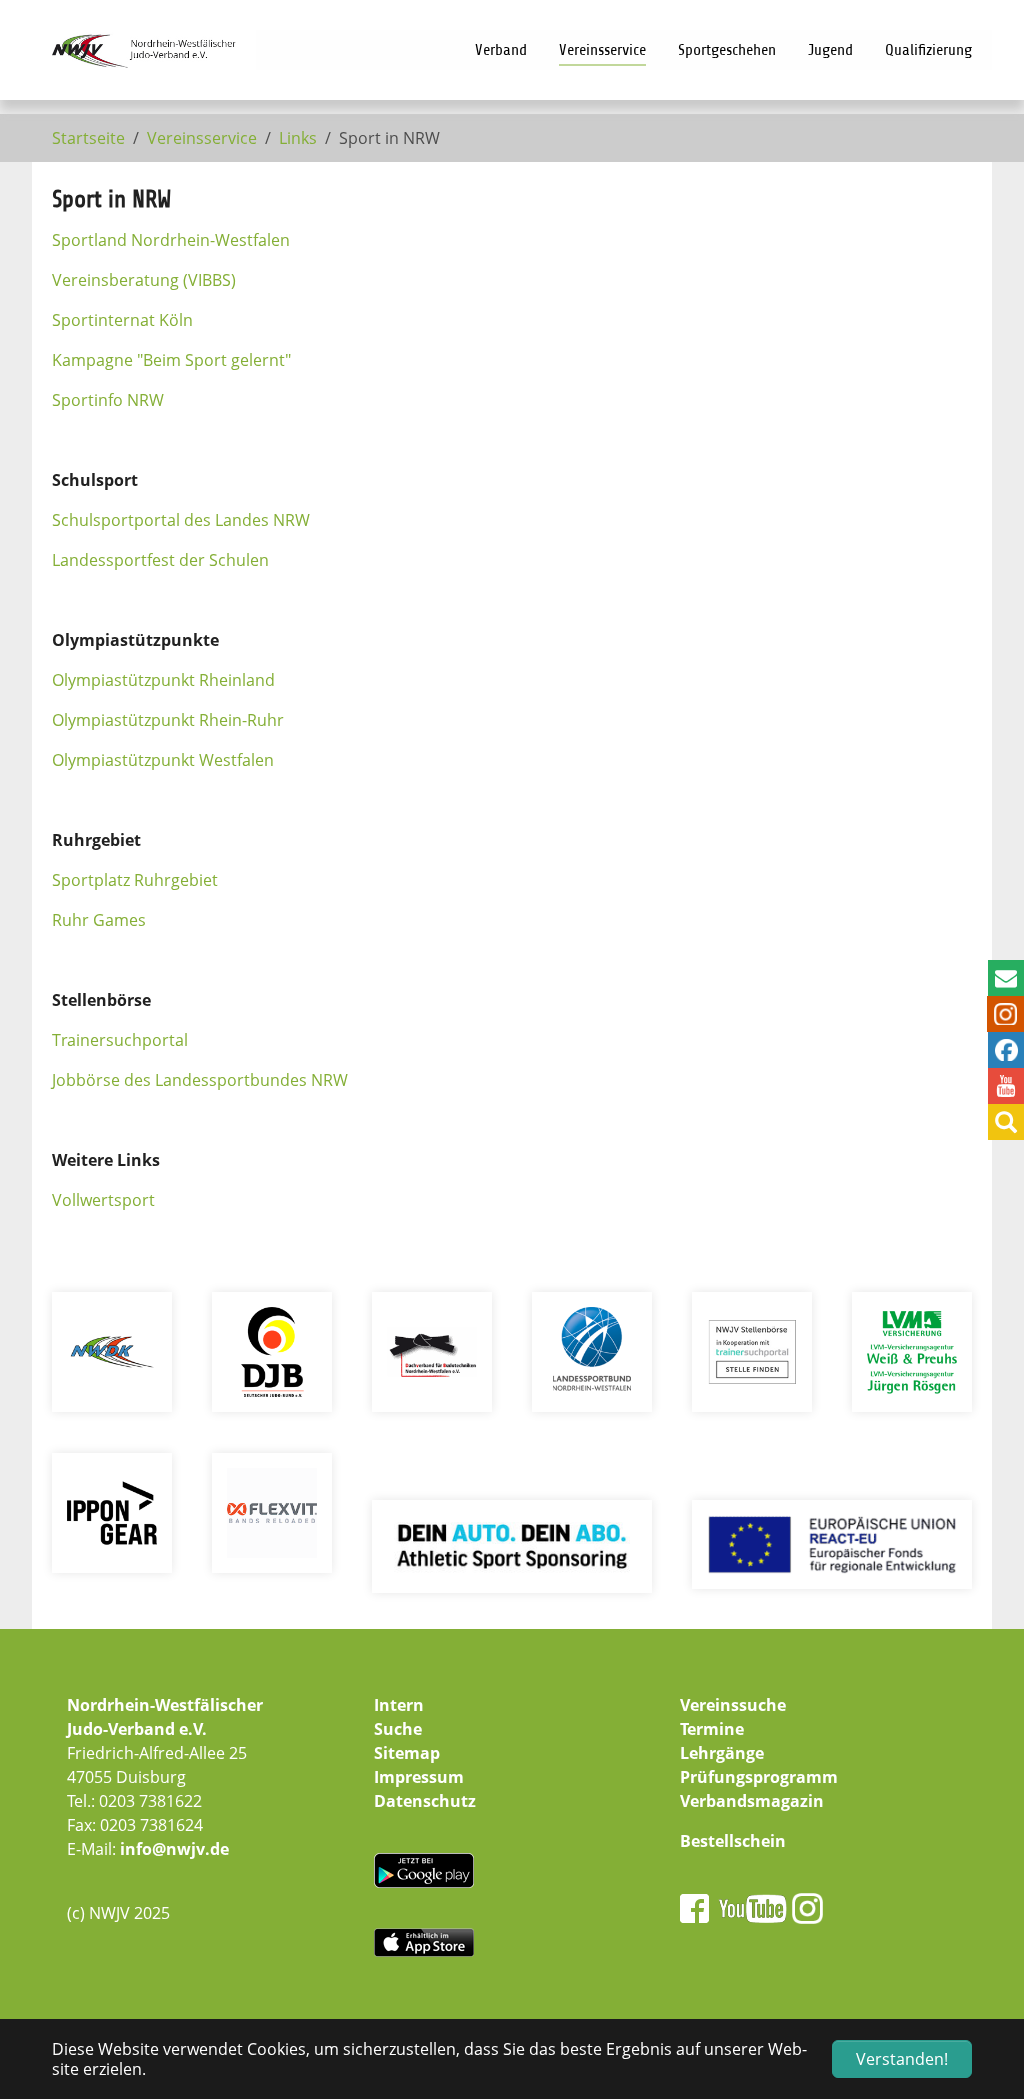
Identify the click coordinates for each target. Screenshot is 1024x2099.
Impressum (419, 1777)
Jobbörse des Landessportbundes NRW (200, 1080)
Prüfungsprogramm (759, 1777)
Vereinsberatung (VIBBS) (144, 280)
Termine (712, 1729)
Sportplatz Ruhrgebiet (135, 880)
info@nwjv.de (174, 1849)
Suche (398, 1729)
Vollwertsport (103, 1200)
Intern (399, 1705)
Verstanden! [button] (902, 2059)
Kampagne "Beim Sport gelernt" (171, 360)
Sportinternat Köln (122, 320)
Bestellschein (733, 1841)
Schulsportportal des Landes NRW (181, 520)
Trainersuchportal (120, 1040)
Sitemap (407, 1753)
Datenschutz (425, 1801)
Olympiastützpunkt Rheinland (163, 680)
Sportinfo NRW (108, 400)
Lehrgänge (722, 1753)
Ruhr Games (99, 920)
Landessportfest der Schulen (160, 560)
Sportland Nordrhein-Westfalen (171, 240)
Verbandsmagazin (752, 1801)
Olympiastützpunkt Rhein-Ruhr (168, 720)
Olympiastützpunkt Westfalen (163, 760)
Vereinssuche (733, 1705)
